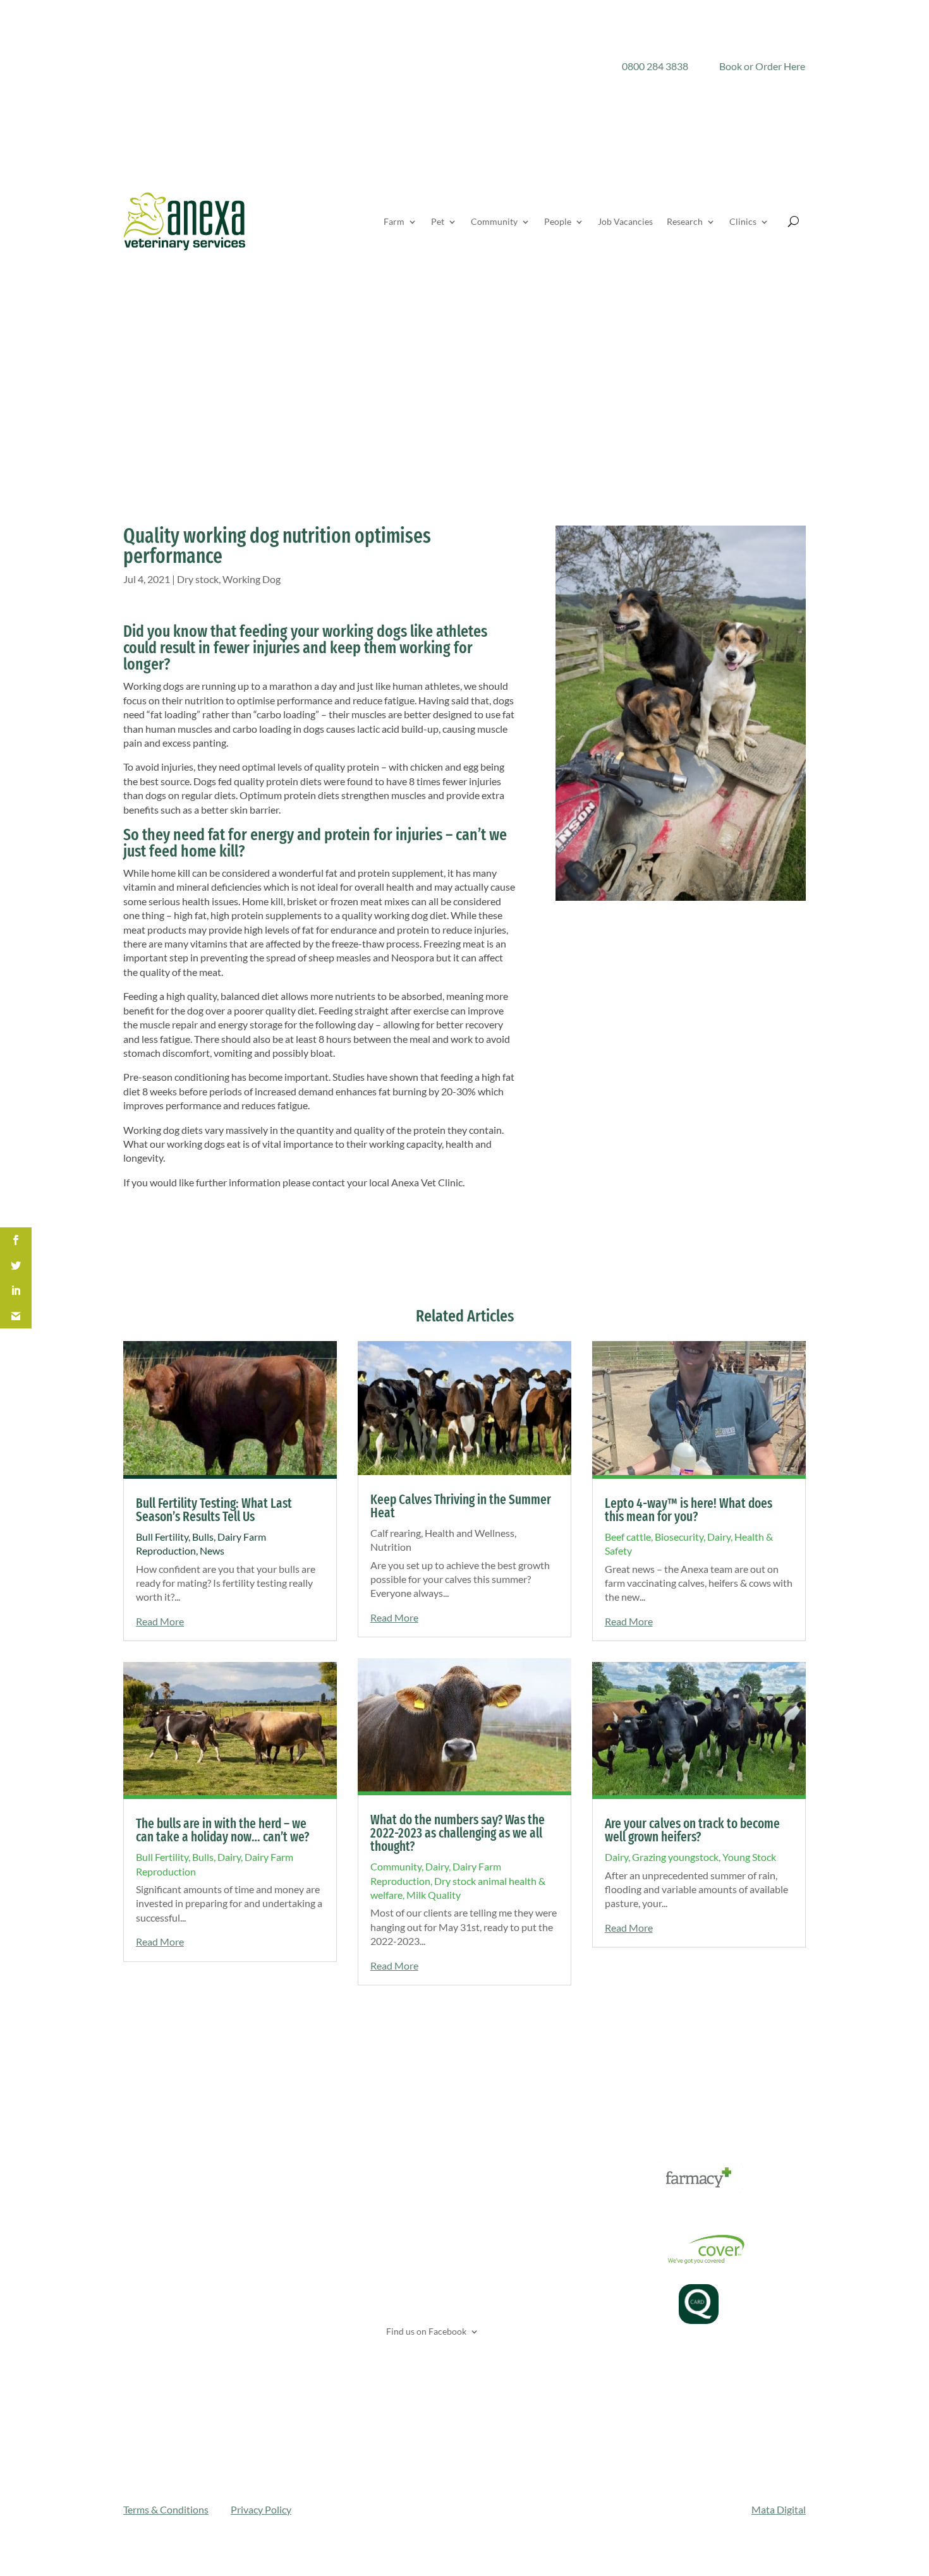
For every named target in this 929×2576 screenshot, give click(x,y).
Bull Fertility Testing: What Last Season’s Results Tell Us (214, 1510)
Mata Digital (779, 2509)
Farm (394, 221)
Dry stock (198, 579)
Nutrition (391, 1547)
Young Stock (749, 1857)
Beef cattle (628, 1537)
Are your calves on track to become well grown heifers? (692, 1830)
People (558, 221)
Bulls (203, 1537)
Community (494, 221)
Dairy (229, 1857)
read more (160, 1621)
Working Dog (252, 579)
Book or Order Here (762, 66)
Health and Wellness (470, 1533)
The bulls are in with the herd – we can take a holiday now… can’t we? (222, 1830)
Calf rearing (396, 1533)
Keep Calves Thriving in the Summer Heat (461, 1506)
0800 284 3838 (655, 66)
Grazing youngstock (675, 1857)
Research (685, 221)
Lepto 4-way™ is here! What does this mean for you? (689, 1510)
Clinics (743, 221)
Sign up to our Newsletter (443, 2364)
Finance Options (627, 2210)
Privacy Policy (261, 2509)
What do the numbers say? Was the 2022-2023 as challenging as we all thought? (458, 1833)
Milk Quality (434, 1895)
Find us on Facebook (425, 2331)
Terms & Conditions (166, 2509)
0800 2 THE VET (416, 2199)
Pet (438, 221)
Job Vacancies (625, 221)
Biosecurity (679, 1537)
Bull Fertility (162, 1537)
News (212, 1550)
